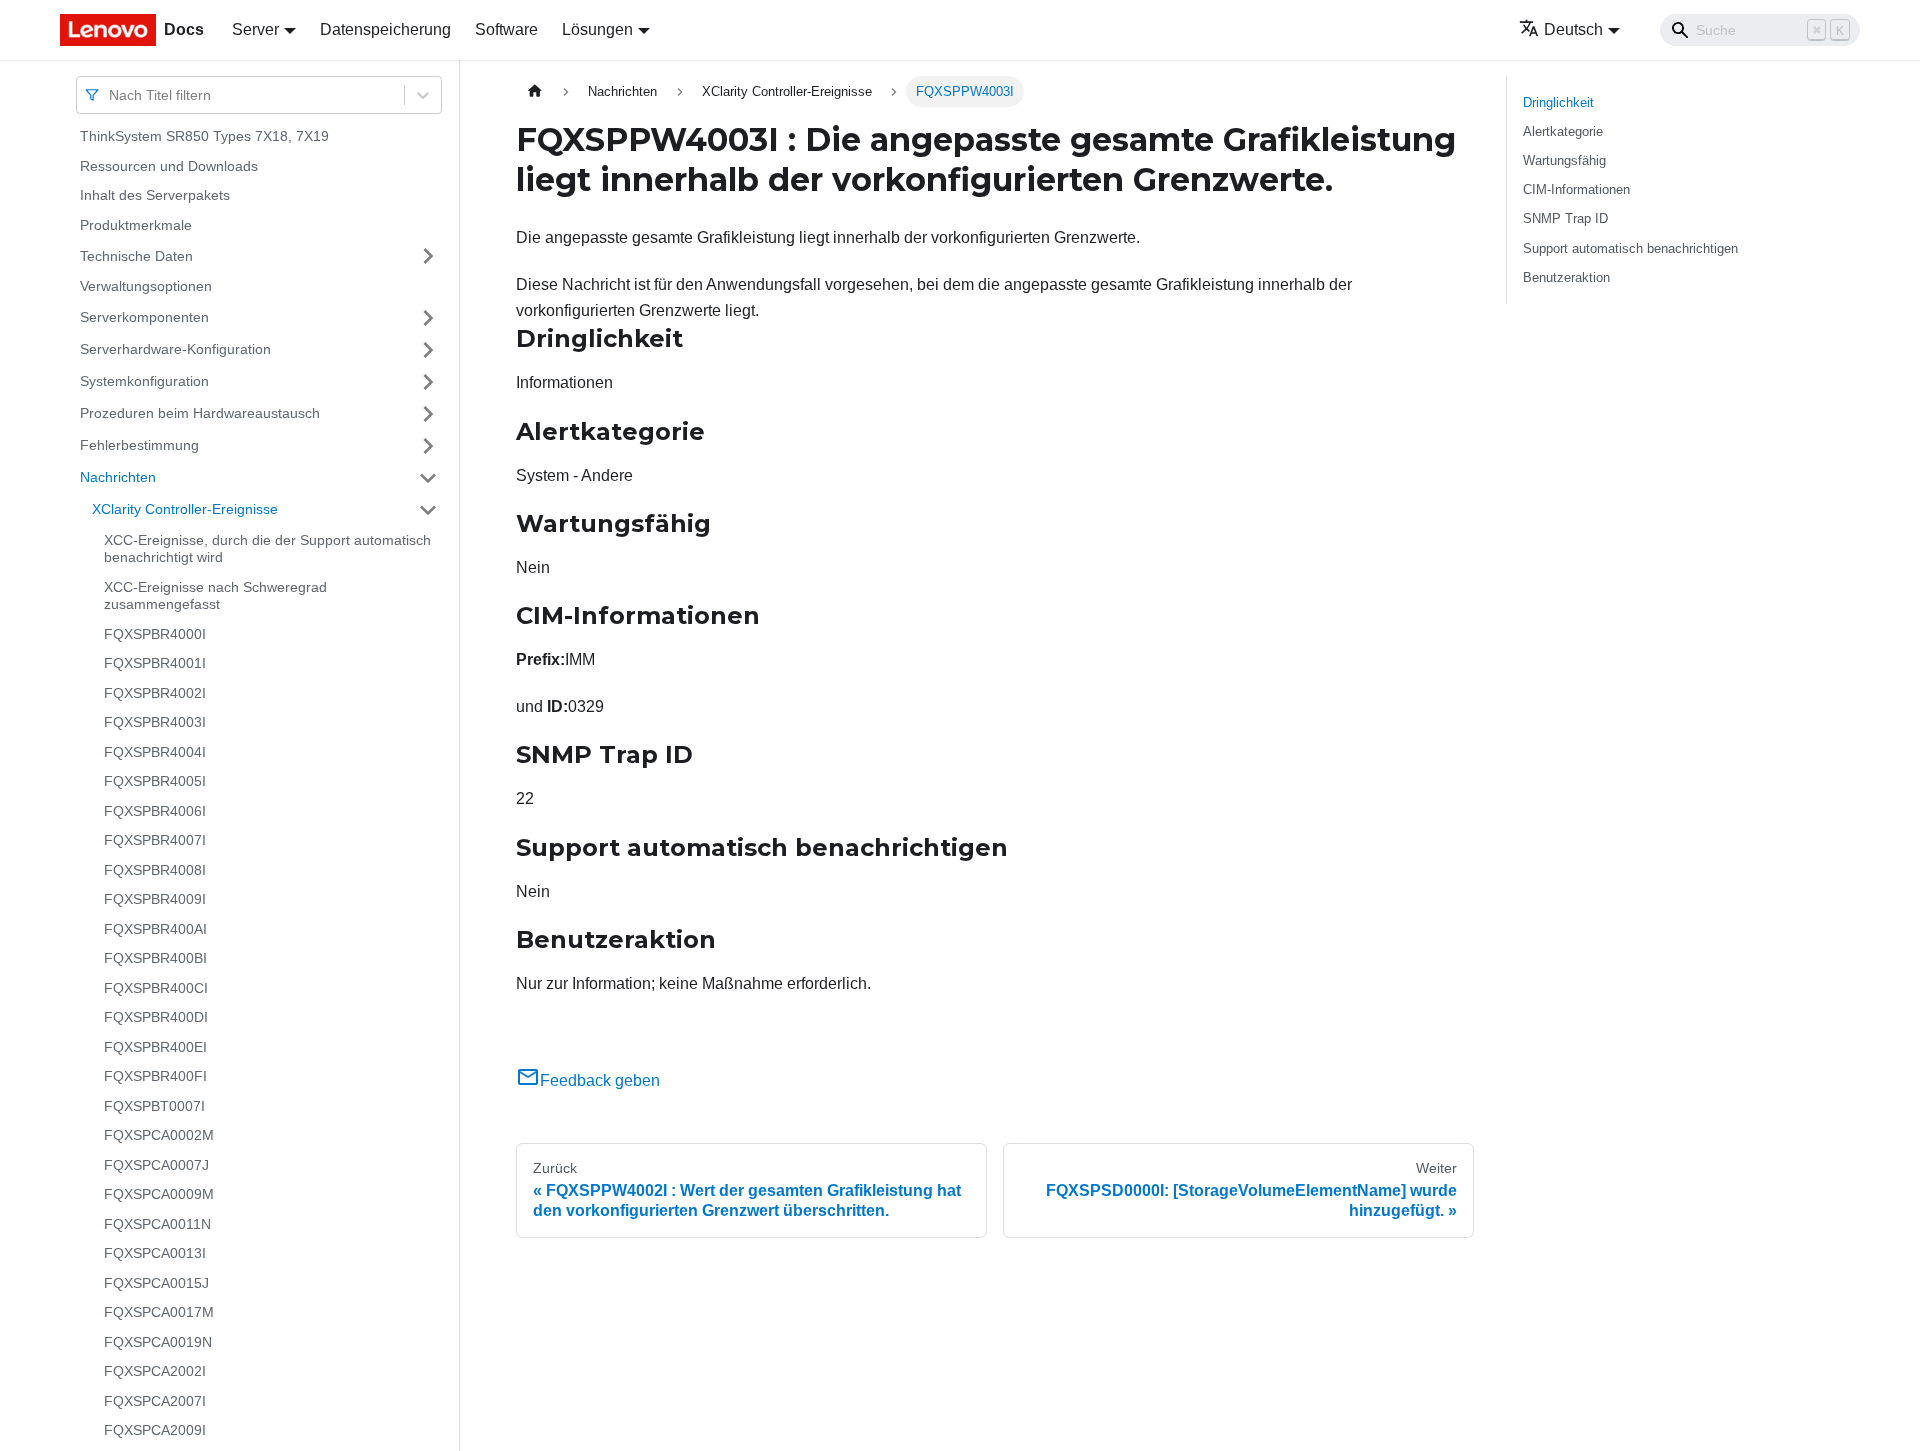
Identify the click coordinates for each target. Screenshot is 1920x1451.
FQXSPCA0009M (159, 1194)
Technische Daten (136, 255)
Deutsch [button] (1573, 29)
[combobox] (111, 94)
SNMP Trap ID (1565, 218)
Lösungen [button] (597, 29)
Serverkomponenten (144, 317)
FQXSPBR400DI (156, 1017)
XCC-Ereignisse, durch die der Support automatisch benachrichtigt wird (267, 549)
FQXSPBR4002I (155, 693)
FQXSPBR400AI (155, 929)
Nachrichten (118, 477)
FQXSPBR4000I (155, 634)
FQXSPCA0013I (155, 1253)
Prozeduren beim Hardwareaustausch (200, 413)
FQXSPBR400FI (155, 1076)
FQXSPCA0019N (158, 1342)
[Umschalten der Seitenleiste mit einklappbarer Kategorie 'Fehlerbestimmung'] (428, 446)
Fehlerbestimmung (139, 445)
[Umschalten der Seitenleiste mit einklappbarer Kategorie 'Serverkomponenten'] (428, 318)
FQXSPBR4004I (155, 752)
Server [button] (255, 29)
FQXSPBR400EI (155, 1047)
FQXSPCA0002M (159, 1135)
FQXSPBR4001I (155, 663)
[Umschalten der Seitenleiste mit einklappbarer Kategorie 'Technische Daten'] (428, 256)
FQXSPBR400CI (156, 988)
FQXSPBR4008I (155, 870)
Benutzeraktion (1566, 277)
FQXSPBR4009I (155, 899)
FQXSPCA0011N (157, 1224)
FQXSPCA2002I (155, 1371)
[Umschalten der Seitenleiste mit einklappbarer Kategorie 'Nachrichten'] (428, 478)
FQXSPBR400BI (155, 958)
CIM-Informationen (1576, 189)
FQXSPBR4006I (155, 811)
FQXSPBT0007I (154, 1106)
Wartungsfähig (1564, 160)
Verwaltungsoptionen (146, 286)
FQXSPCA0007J (156, 1165)
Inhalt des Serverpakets (155, 195)
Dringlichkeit (1558, 102)
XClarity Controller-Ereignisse (185, 509)
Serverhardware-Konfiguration (175, 349)
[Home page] (535, 91)
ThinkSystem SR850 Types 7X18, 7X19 (204, 136)
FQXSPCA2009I (155, 1430)
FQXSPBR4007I (155, 840)
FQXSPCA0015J (156, 1283)
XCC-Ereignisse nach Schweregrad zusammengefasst (215, 596)
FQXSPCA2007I (155, 1401)
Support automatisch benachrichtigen (1630, 248)
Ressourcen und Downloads (169, 166)
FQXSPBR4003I (155, 722)
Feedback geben (600, 1080)
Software (506, 29)
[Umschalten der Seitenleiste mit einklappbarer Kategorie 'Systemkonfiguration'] (428, 382)
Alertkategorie (1563, 131)
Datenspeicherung (385, 29)
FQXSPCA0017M (159, 1312)
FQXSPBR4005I (155, 781)
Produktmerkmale (136, 225)
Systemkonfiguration (144, 381)
